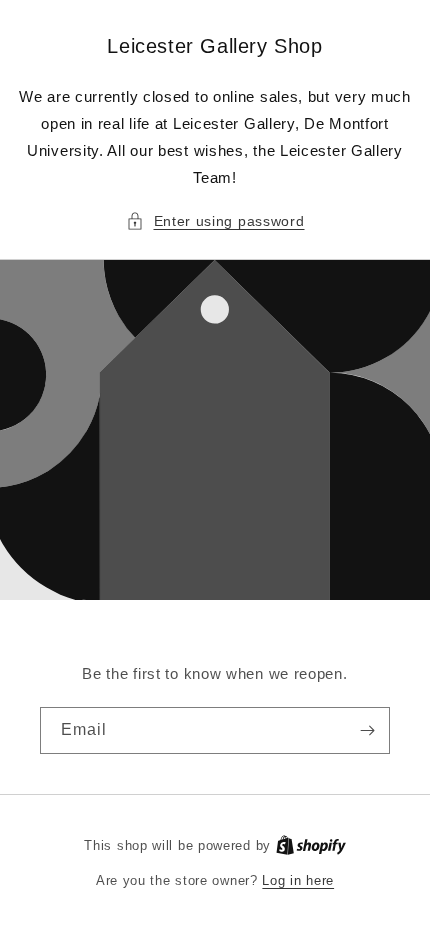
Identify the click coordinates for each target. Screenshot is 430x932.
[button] (215, 221)
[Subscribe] (367, 730)
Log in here (298, 880)
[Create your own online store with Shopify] (311, 845)
